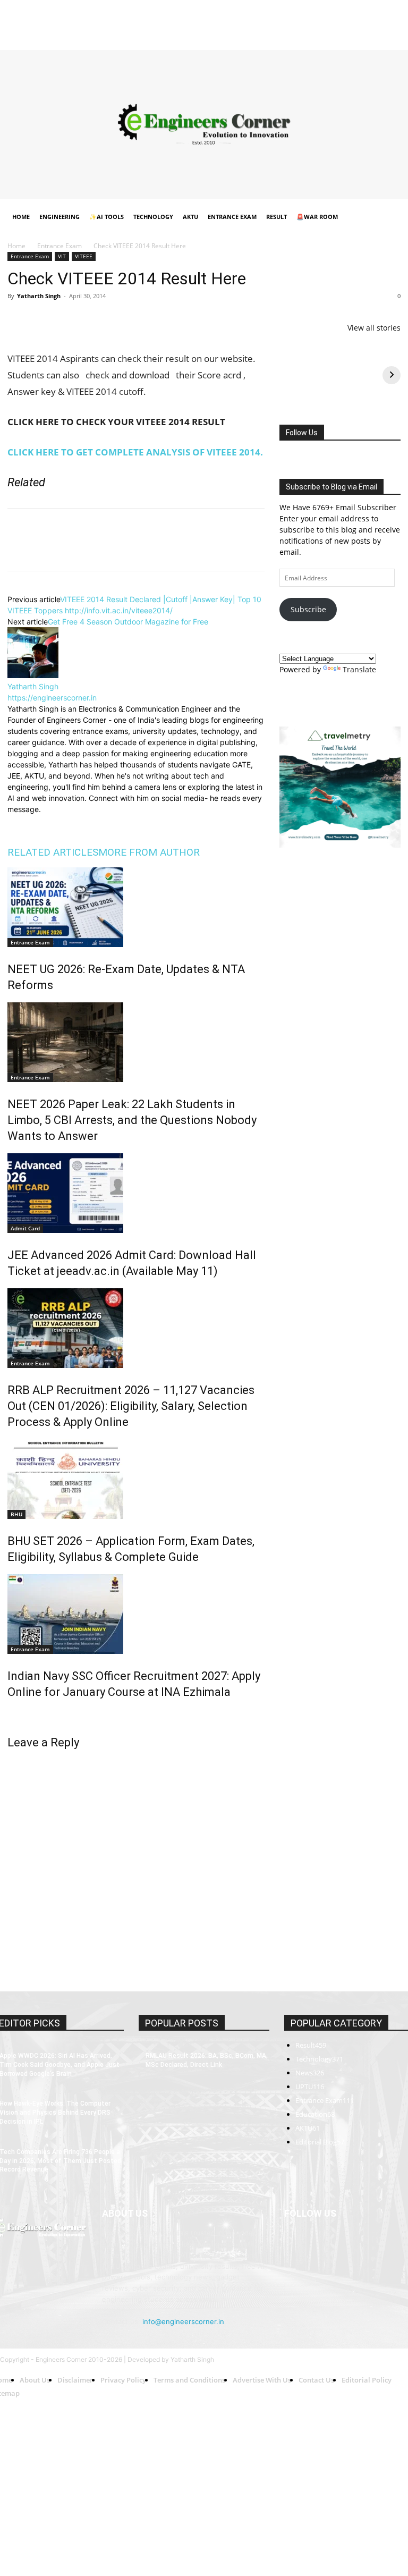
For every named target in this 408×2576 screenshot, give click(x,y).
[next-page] (10, 1715)
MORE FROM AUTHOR (149, 852)
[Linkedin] (340, 37)
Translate (359, 669)
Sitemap (285, 22)
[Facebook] (305, 37)
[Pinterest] (67, 320)
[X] (375, 37)
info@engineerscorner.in (183, 2321)
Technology (153, 217)
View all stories (374, 328)
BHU (16, 1514)
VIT (62, 256)
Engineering (59, 217)
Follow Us (302, 433)
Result (277, 217)
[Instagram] (322, 37)
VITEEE (84, 256)
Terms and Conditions (191, 22)
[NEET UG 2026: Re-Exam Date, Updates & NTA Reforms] (136, 907)
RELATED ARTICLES (53, 852)
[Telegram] (140, 320)
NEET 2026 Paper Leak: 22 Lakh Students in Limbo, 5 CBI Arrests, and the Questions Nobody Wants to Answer (132, 1120)
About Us (48, 22)
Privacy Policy (130, 22)
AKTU (190, 217)
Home (16, 22)
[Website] (88, 822)
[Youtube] (393, 37)
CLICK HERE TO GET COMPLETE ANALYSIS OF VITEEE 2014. (135, 452)
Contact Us (248, 22)
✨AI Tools (107, 217)
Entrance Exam (232, 217)
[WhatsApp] (91, 320)
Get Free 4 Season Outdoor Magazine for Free (128, 622)
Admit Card (25, 1228)
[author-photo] (33, 675)
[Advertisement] (204, 124)
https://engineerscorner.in (52, 698)
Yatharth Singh (39, 296)
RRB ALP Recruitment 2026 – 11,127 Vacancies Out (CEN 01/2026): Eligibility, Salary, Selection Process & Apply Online (131, 1406)
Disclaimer (86, 22)
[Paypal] (358, 37)
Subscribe (308, 609)
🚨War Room (317, 217)
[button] (388, 217)
